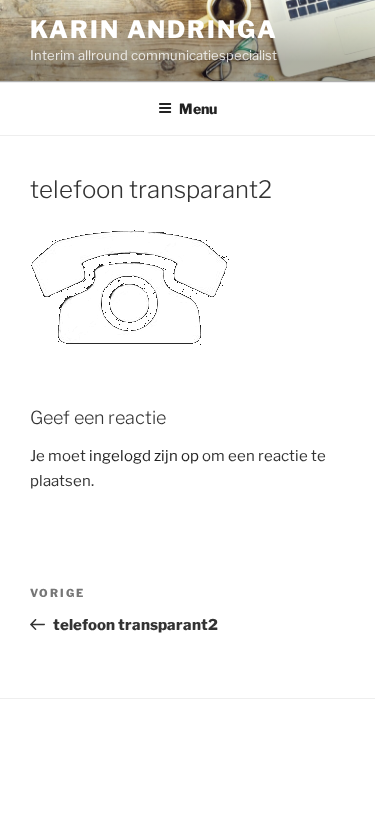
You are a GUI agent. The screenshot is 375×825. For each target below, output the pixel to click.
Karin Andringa (154, 29)
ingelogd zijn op (144, 456)
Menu (198, 108)
